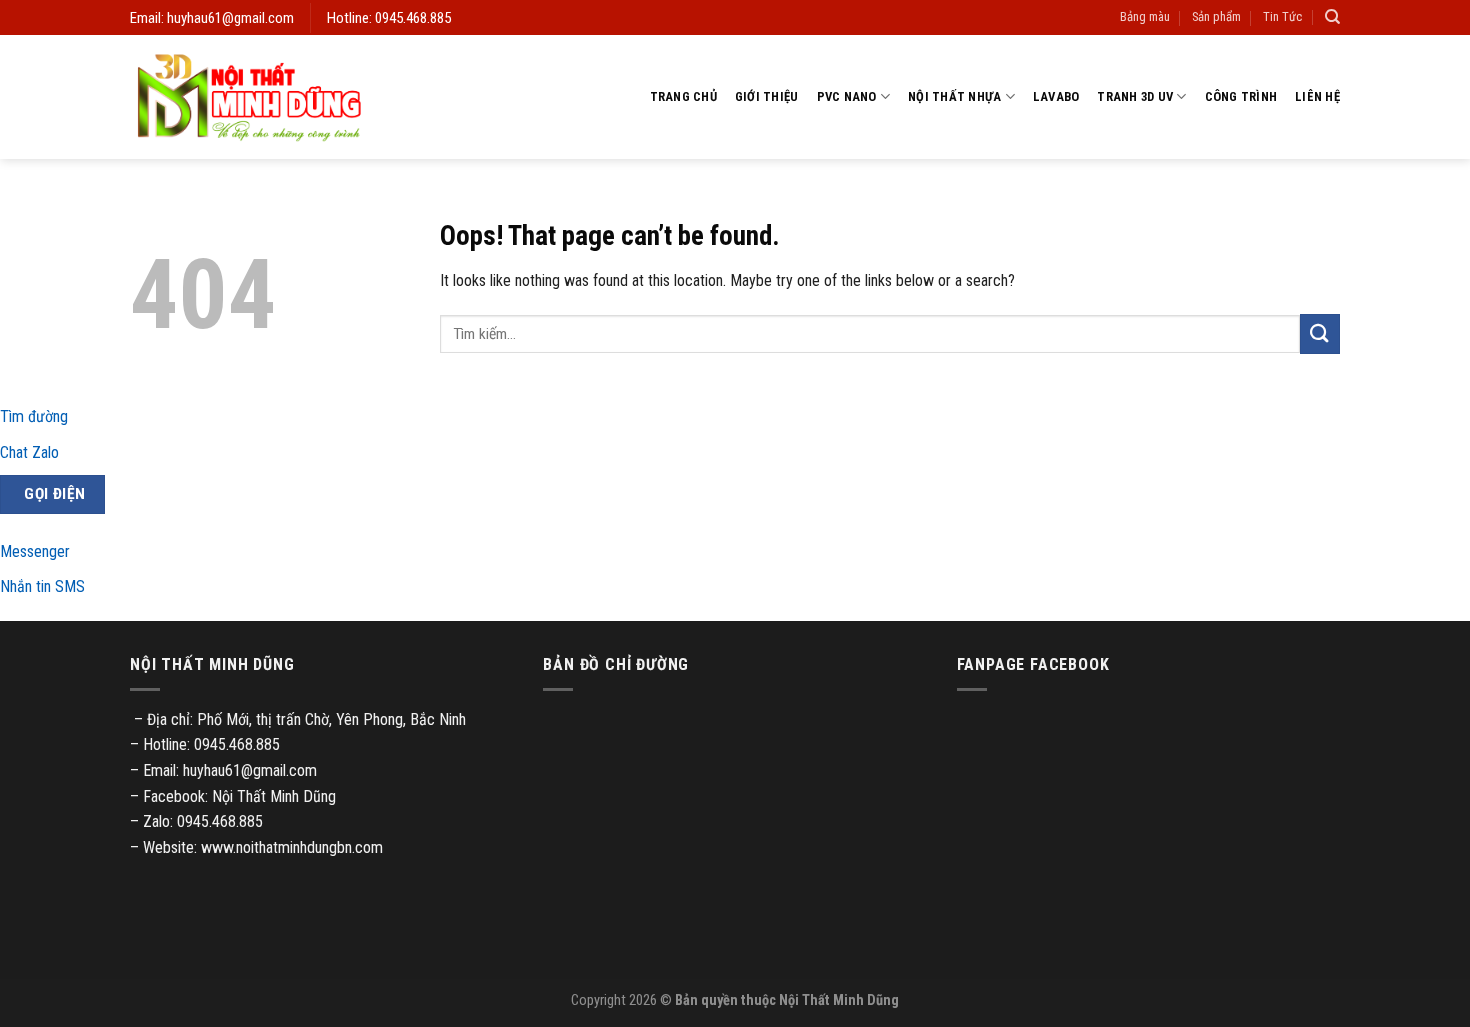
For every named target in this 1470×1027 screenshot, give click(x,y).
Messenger (35, 551)
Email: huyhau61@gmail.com (212, 18)
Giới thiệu (767, 96)
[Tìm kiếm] (1332, 17)
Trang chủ (683, 96)
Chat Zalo (29, 452)
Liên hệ (1317, 96)
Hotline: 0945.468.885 (389, 18)
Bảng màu (1145, 16)
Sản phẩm (1216, 16)
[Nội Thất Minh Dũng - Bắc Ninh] (249, 97)
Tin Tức (1282, 16)
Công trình (1241, 96)
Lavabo (1056, 96)
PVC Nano (847, 96)
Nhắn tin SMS (42, 586)
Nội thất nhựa (954, 96)
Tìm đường (34, 416)
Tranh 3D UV (1135, 96)
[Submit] (1320, 333)
